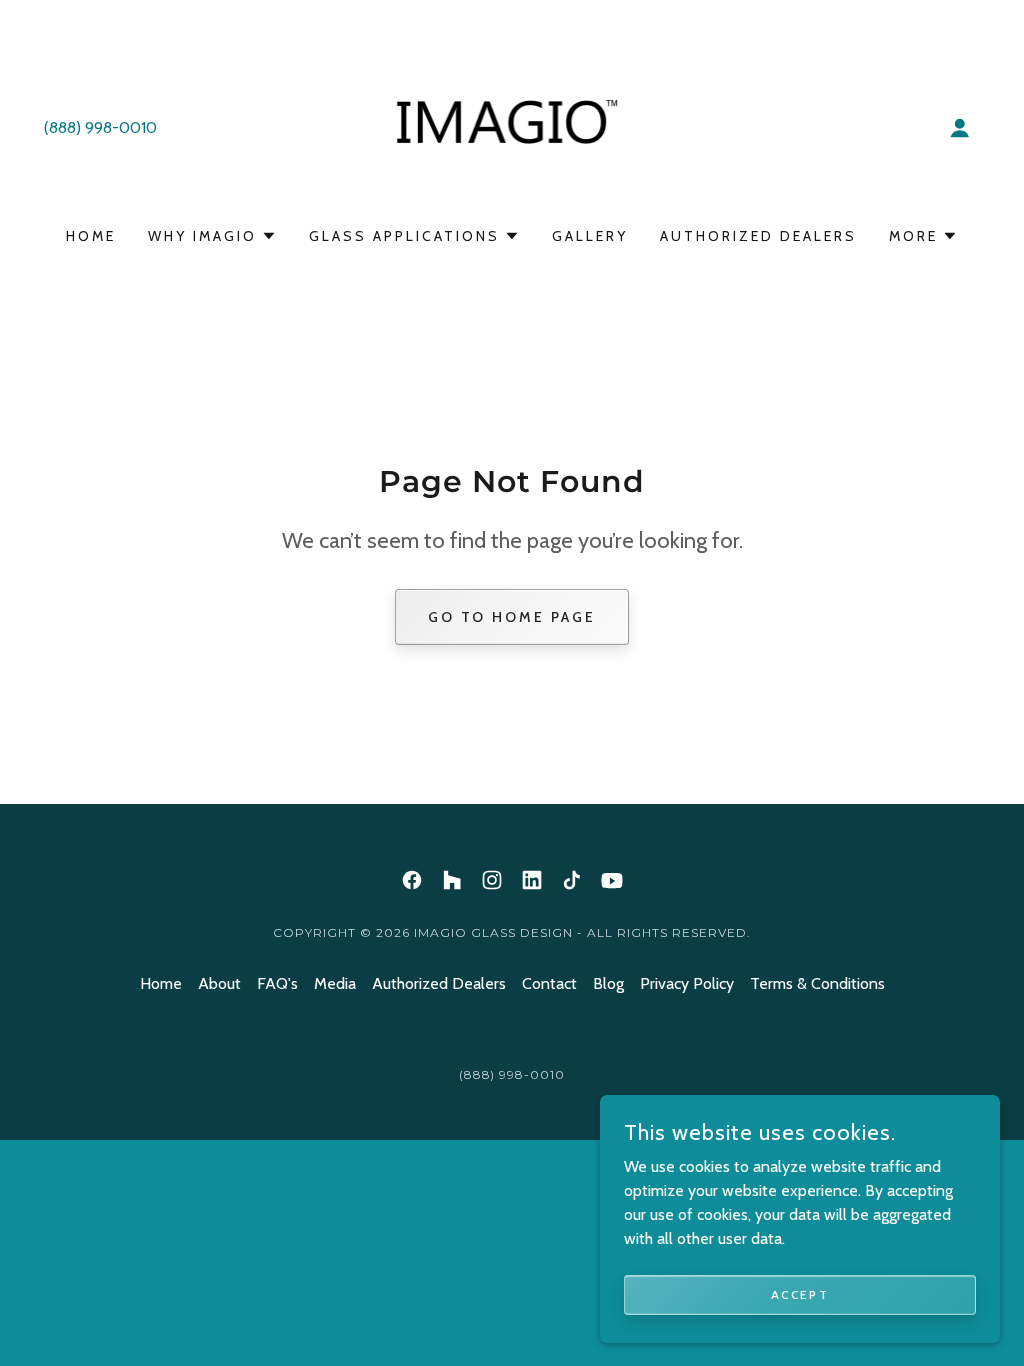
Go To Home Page (512, 617)
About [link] (219, 983)
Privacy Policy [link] (687, 983)
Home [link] (91, 236)
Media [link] (335, 983)
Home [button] (161, 983)
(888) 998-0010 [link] (100, 127)
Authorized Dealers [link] (758, 236)
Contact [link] (549, 983)
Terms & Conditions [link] (817, 983)
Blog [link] (608, 983)
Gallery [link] (590, 236)
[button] (960, 128)
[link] (512, 126)
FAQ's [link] (277, 983)
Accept (800, 1294)
